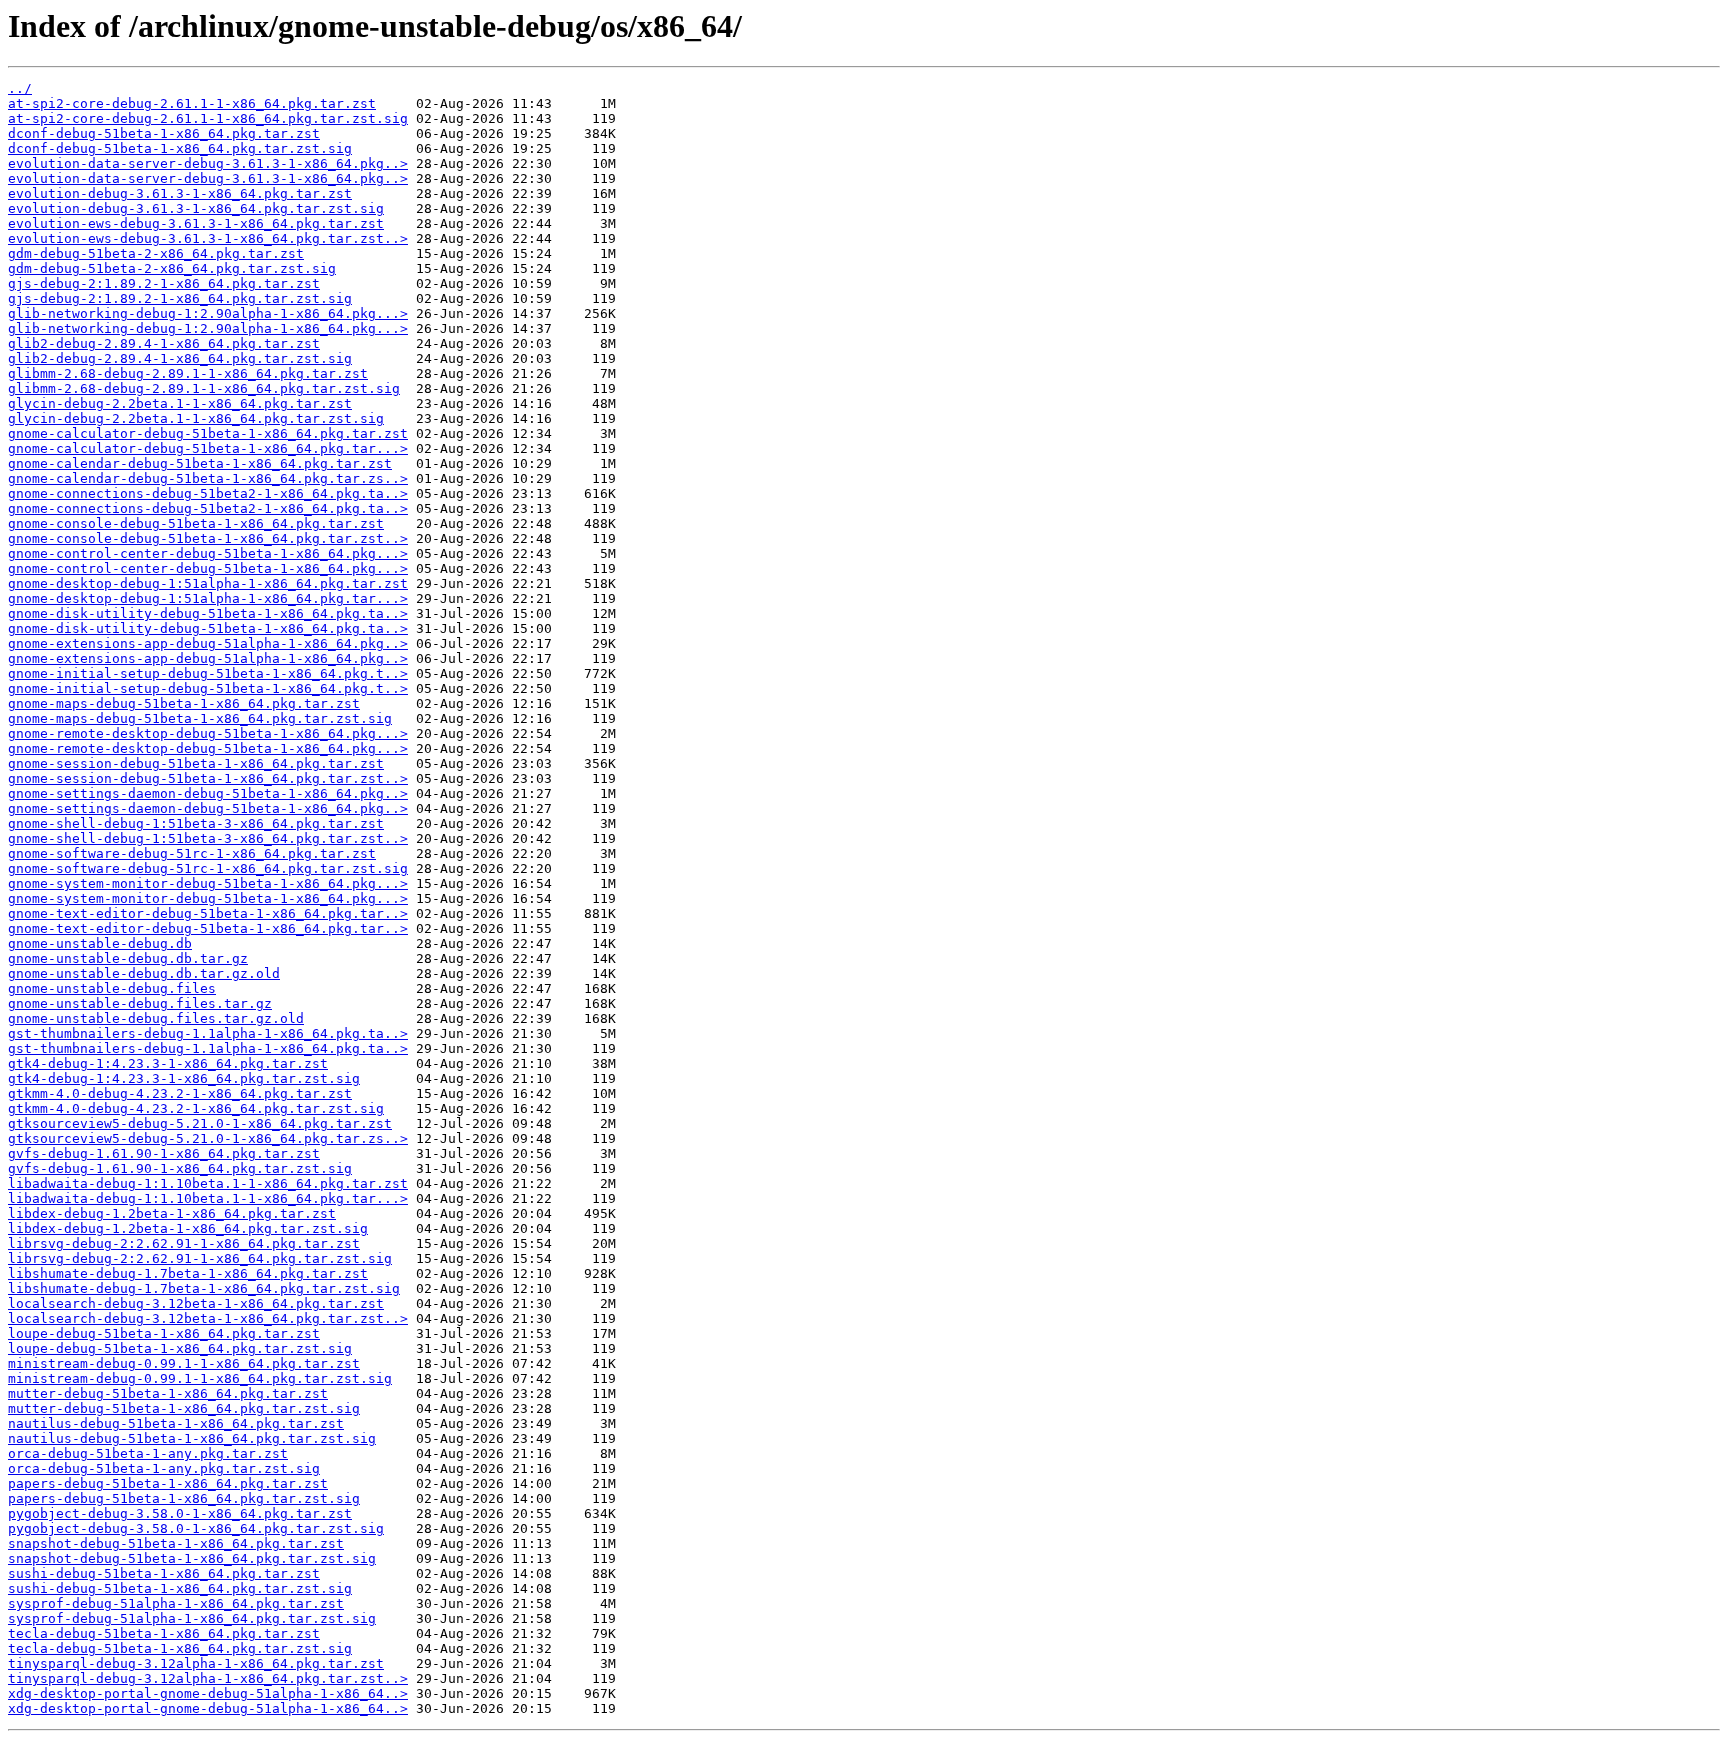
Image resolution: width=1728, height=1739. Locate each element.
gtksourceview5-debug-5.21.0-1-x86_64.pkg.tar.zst (200, 1123)
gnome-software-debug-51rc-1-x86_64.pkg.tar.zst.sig (208, 868)
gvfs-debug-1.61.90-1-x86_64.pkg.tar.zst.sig (180, 1168)
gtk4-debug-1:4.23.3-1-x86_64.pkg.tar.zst (168, 1063)
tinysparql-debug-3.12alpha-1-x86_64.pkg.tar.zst (196, 1663)
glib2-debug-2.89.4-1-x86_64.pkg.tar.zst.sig (180, 358)
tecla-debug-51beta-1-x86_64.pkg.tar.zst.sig (180, 1648)
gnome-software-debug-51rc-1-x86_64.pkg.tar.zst (192, 853)
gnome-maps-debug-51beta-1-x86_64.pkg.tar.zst (184, 703)
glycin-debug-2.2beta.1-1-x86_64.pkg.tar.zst (180, 403)
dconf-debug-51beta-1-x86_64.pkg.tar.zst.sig (180, 148)
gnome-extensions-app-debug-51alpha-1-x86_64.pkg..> (208, 643)
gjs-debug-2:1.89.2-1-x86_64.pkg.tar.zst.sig (180, 298)
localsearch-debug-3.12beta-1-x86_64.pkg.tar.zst (196, 1303)
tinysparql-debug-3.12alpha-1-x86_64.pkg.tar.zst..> (208, 1678)
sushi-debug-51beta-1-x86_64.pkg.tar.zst (164, 1573)
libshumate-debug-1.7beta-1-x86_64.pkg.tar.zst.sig (204, 1288)
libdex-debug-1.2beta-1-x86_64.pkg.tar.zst (172, 1213)
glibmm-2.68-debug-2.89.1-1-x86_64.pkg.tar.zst (188, 373)
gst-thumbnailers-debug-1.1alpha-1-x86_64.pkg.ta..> (208, 1033)
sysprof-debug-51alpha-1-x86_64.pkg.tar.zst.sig (192, 1618)
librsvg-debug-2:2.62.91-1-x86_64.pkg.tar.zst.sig (200, 1258)
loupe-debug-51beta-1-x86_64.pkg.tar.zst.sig (180, 1348)
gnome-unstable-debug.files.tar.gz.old (156, 1018)
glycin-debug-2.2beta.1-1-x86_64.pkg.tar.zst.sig (196, 418)
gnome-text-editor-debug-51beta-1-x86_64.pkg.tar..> (208, 913)
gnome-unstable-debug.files (112, 988)
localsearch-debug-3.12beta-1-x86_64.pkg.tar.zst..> (208, 1318)
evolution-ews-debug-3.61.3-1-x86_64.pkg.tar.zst (196, 223)
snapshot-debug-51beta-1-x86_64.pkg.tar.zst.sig (192, 1558)
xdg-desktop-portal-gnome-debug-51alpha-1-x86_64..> (208, 1693)
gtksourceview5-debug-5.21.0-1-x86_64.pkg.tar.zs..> (208, 1138)
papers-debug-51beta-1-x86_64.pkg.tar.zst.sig (184, 1498)
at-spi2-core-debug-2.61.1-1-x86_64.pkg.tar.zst (192, 103)
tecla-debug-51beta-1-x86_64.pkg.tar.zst (164, 1633)
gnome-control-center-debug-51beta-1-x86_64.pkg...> (208, 553)
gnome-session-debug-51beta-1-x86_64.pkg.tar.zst (196, 763)
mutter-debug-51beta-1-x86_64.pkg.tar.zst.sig (184, 1408)
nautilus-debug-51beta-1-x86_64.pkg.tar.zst (176, 1423)
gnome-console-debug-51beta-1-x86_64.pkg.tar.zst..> (208, 538)
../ (20, 88)
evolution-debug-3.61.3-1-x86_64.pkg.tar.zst (180, 193)
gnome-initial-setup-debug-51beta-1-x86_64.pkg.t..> (208, 673)
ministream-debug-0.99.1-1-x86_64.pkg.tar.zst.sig (200, 1378)
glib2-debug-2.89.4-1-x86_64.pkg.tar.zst (164, 343)
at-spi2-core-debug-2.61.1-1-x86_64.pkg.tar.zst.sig (208, 118)
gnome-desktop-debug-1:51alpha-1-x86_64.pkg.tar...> (208, 598)
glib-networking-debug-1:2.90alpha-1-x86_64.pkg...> (208, 313)
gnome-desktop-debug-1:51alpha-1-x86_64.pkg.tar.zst (208, 583)
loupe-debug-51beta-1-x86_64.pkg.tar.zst (164, 1333)
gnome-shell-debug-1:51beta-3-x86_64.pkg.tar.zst (196, 823)
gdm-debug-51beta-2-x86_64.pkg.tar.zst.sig (172, 268)
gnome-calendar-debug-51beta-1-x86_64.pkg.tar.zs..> (208, 478)
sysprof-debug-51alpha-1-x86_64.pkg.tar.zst (176, 1603)
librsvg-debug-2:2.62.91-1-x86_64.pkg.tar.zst (184, 1243)
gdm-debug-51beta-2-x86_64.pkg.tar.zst (156, 253)
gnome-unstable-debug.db (100, 943)
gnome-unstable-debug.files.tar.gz (140, 1003)
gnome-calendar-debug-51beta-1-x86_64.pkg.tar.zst (200, 463)
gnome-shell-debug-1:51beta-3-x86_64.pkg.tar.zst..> (208, 838)
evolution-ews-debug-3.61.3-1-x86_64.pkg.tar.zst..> (208, 238)
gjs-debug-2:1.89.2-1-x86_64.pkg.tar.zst (164, 283)
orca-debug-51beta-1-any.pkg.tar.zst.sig (164, 1468)
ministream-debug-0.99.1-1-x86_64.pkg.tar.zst (184, 1363)
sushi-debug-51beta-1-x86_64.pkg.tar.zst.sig (180, 1588)
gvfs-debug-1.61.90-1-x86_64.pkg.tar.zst (164, 1153)
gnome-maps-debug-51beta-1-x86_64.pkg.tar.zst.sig (200, 718)
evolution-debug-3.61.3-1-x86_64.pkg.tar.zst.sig (196, 208)
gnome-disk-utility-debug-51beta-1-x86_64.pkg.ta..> (208, 613)
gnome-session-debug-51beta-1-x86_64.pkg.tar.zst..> (208, 778)
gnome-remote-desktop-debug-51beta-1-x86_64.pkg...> (208, 733)
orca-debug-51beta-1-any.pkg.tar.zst (148, 1453)
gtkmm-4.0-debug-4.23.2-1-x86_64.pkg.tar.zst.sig (196, 1108)
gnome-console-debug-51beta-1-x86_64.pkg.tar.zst (196, 523)
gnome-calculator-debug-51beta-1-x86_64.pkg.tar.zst (208, 433)
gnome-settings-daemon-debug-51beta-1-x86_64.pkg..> (208, 793)
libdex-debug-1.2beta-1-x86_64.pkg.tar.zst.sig (188, 1228)
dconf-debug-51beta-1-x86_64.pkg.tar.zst (164, 133)
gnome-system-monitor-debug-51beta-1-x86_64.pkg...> (208, 883)
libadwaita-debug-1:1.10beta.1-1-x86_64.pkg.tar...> (208, 1198)
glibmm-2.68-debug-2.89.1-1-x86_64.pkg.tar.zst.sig (204, 388)
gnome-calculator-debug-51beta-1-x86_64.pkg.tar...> (208, 448)
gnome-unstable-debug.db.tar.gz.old (144, 973)
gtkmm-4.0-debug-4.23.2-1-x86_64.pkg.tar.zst (180, 1093)
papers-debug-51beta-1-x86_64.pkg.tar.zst (168, 1483)
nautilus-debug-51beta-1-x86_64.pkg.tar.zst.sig (192, 1438)
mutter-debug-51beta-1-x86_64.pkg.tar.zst (168, 1393)
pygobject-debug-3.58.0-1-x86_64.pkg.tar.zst (180, 1513)
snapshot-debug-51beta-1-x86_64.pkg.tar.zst (176, 1543)
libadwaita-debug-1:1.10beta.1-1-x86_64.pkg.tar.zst (208, 1183)
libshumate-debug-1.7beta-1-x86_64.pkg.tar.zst (188, 1273)
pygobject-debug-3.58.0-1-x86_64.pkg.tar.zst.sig (196, 1528)
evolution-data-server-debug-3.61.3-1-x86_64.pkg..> (208, 163)
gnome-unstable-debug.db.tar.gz (128, 958)
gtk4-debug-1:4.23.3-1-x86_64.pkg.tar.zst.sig (184, 1078)
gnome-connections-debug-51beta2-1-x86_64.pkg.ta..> (208, 493)
